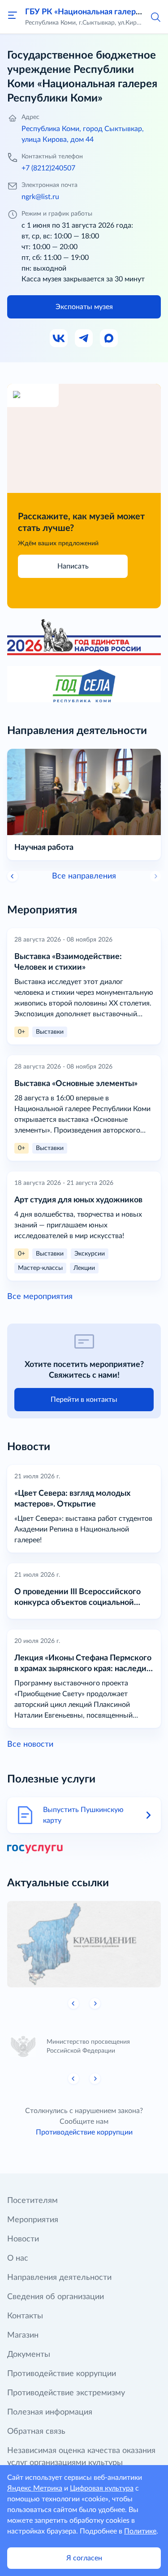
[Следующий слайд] (95, 2003)
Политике (140, 2531)
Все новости (30, 1744)
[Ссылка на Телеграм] (84, 339)
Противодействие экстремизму (66, 2393)
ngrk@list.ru (40, 197)
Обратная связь (36, 2432)
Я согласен (84, 2558)
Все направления (84, 876)
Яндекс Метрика (35, 2488)
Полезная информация (50, 2412)
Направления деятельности (59, 2278)
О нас (18, 2258)
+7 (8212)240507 (48, 168)
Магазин (23, 2335)
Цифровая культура (102, 2488)
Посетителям (32, 2201)
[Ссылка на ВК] (59, 339)
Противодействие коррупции (84, 2132)
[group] (84, 1944)
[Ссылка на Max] (109, 339)
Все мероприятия (40, 1297)
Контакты (25, 2316)
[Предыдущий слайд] (13, 876)
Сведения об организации (56, 2297)
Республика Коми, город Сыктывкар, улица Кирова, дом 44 (83, 134)
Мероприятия (33, 2220)
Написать (73, 566)
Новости (23, 2239)
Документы (29, 2355)
